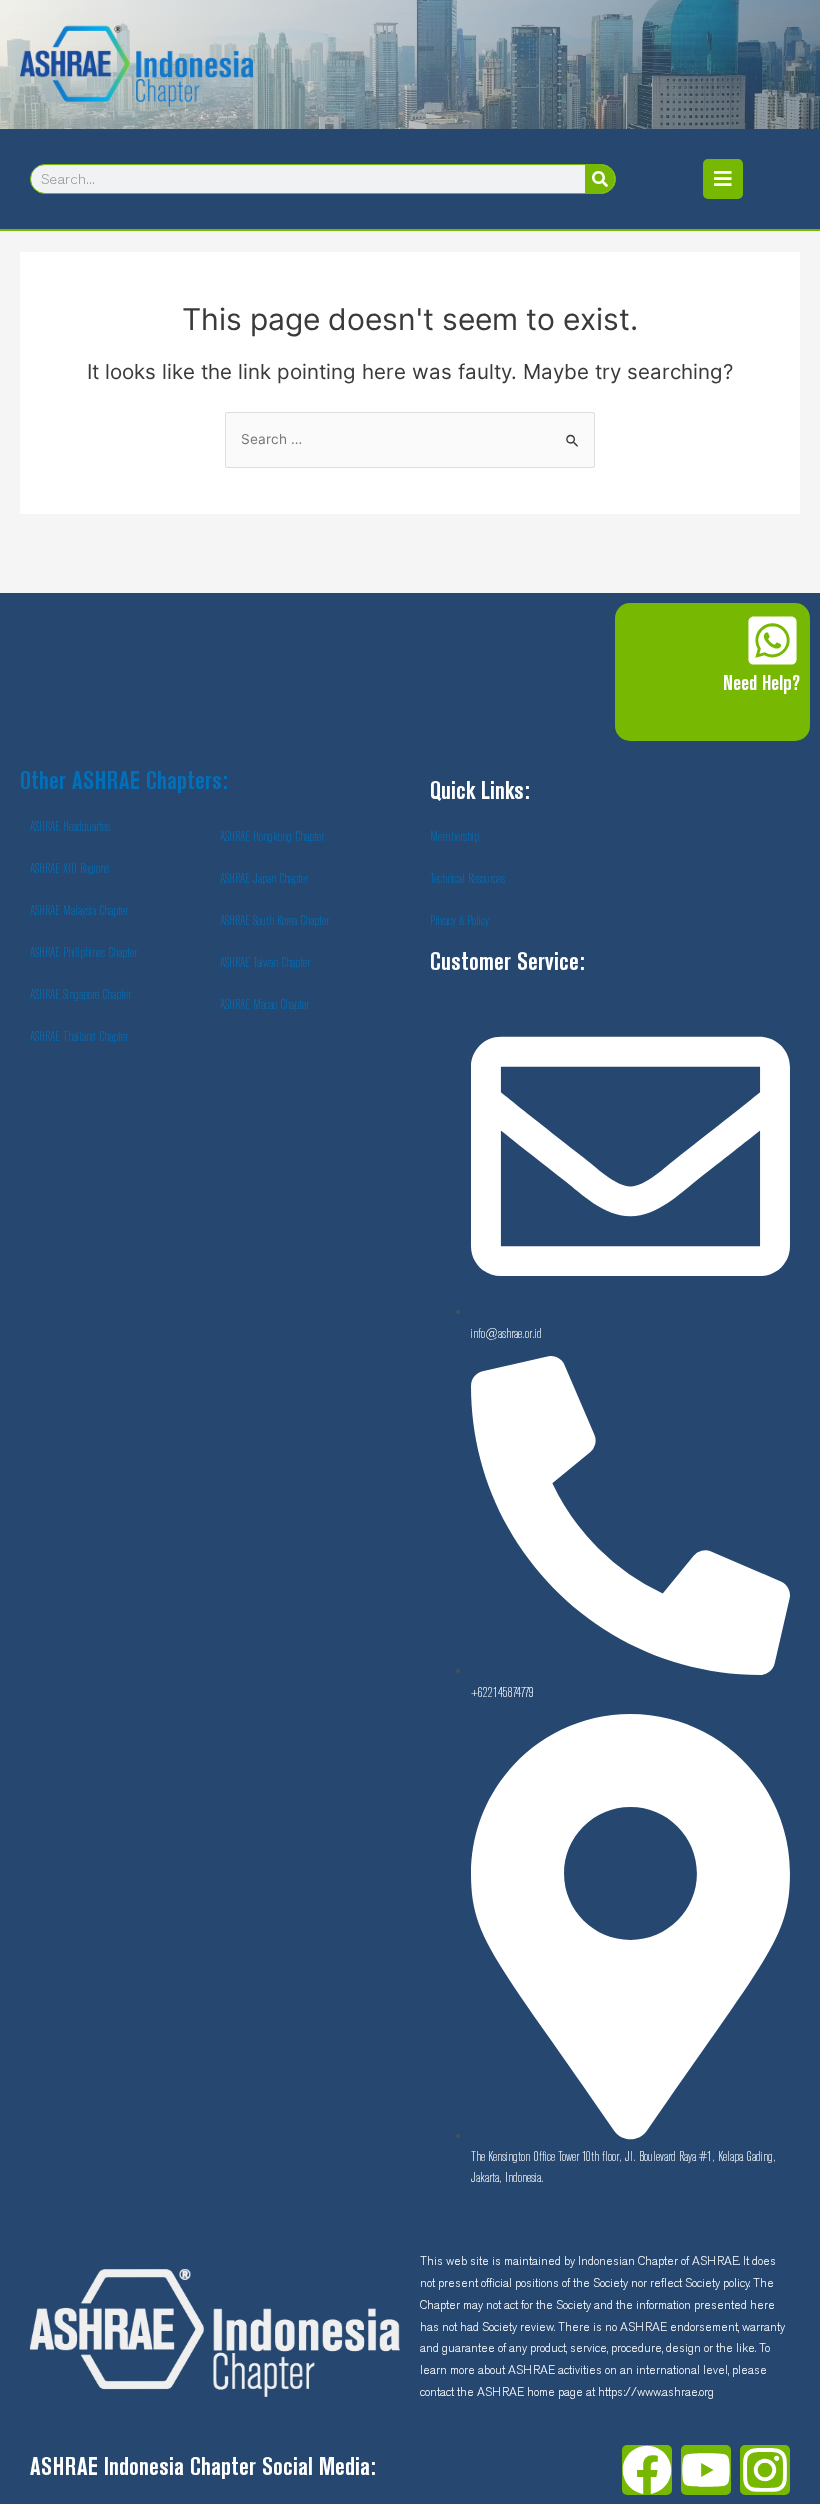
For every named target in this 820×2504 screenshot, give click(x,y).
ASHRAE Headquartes (70, 827)
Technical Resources (467, 879)
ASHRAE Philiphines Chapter (83, 953)
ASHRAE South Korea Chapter (274, 921)
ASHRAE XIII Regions (69, 869)
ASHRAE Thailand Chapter (79, 1037)
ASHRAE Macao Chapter (264, 1005)
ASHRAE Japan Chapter (264, 879)
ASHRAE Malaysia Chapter (79, 911)
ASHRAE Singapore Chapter (80, 995)
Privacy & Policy (459, 921)
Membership (454, 837)
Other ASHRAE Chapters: (124, 782)
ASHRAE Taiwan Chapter (265, 963)
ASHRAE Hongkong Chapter (272, 837)
